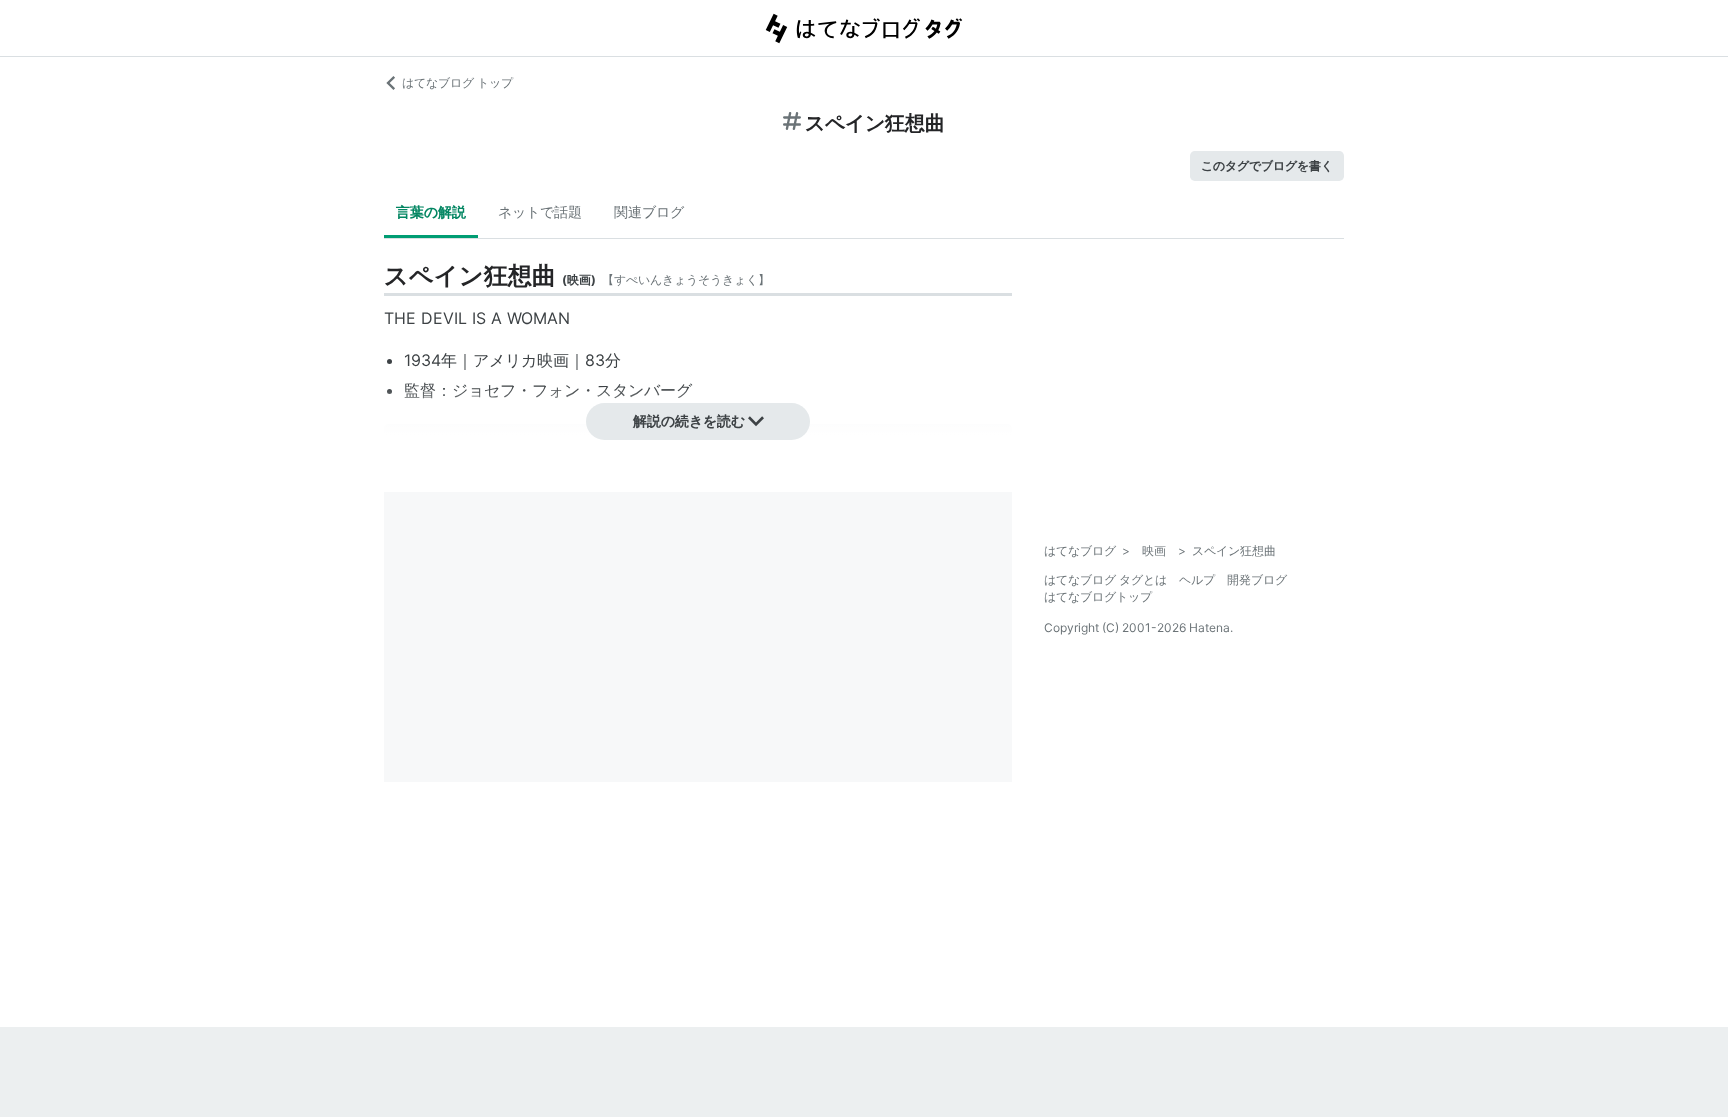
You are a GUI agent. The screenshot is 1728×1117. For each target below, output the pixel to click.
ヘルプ (1197, 579)
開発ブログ (1257, 579)
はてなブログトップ (1098, 596)
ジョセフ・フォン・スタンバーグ (572, 390)
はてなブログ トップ (457, 82)
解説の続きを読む (689, 420)
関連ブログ (649, 211)
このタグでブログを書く (1267, 165)
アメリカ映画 (521, 360)
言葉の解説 (431, 211)
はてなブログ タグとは (1105, 579)
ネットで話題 (540, 211)
